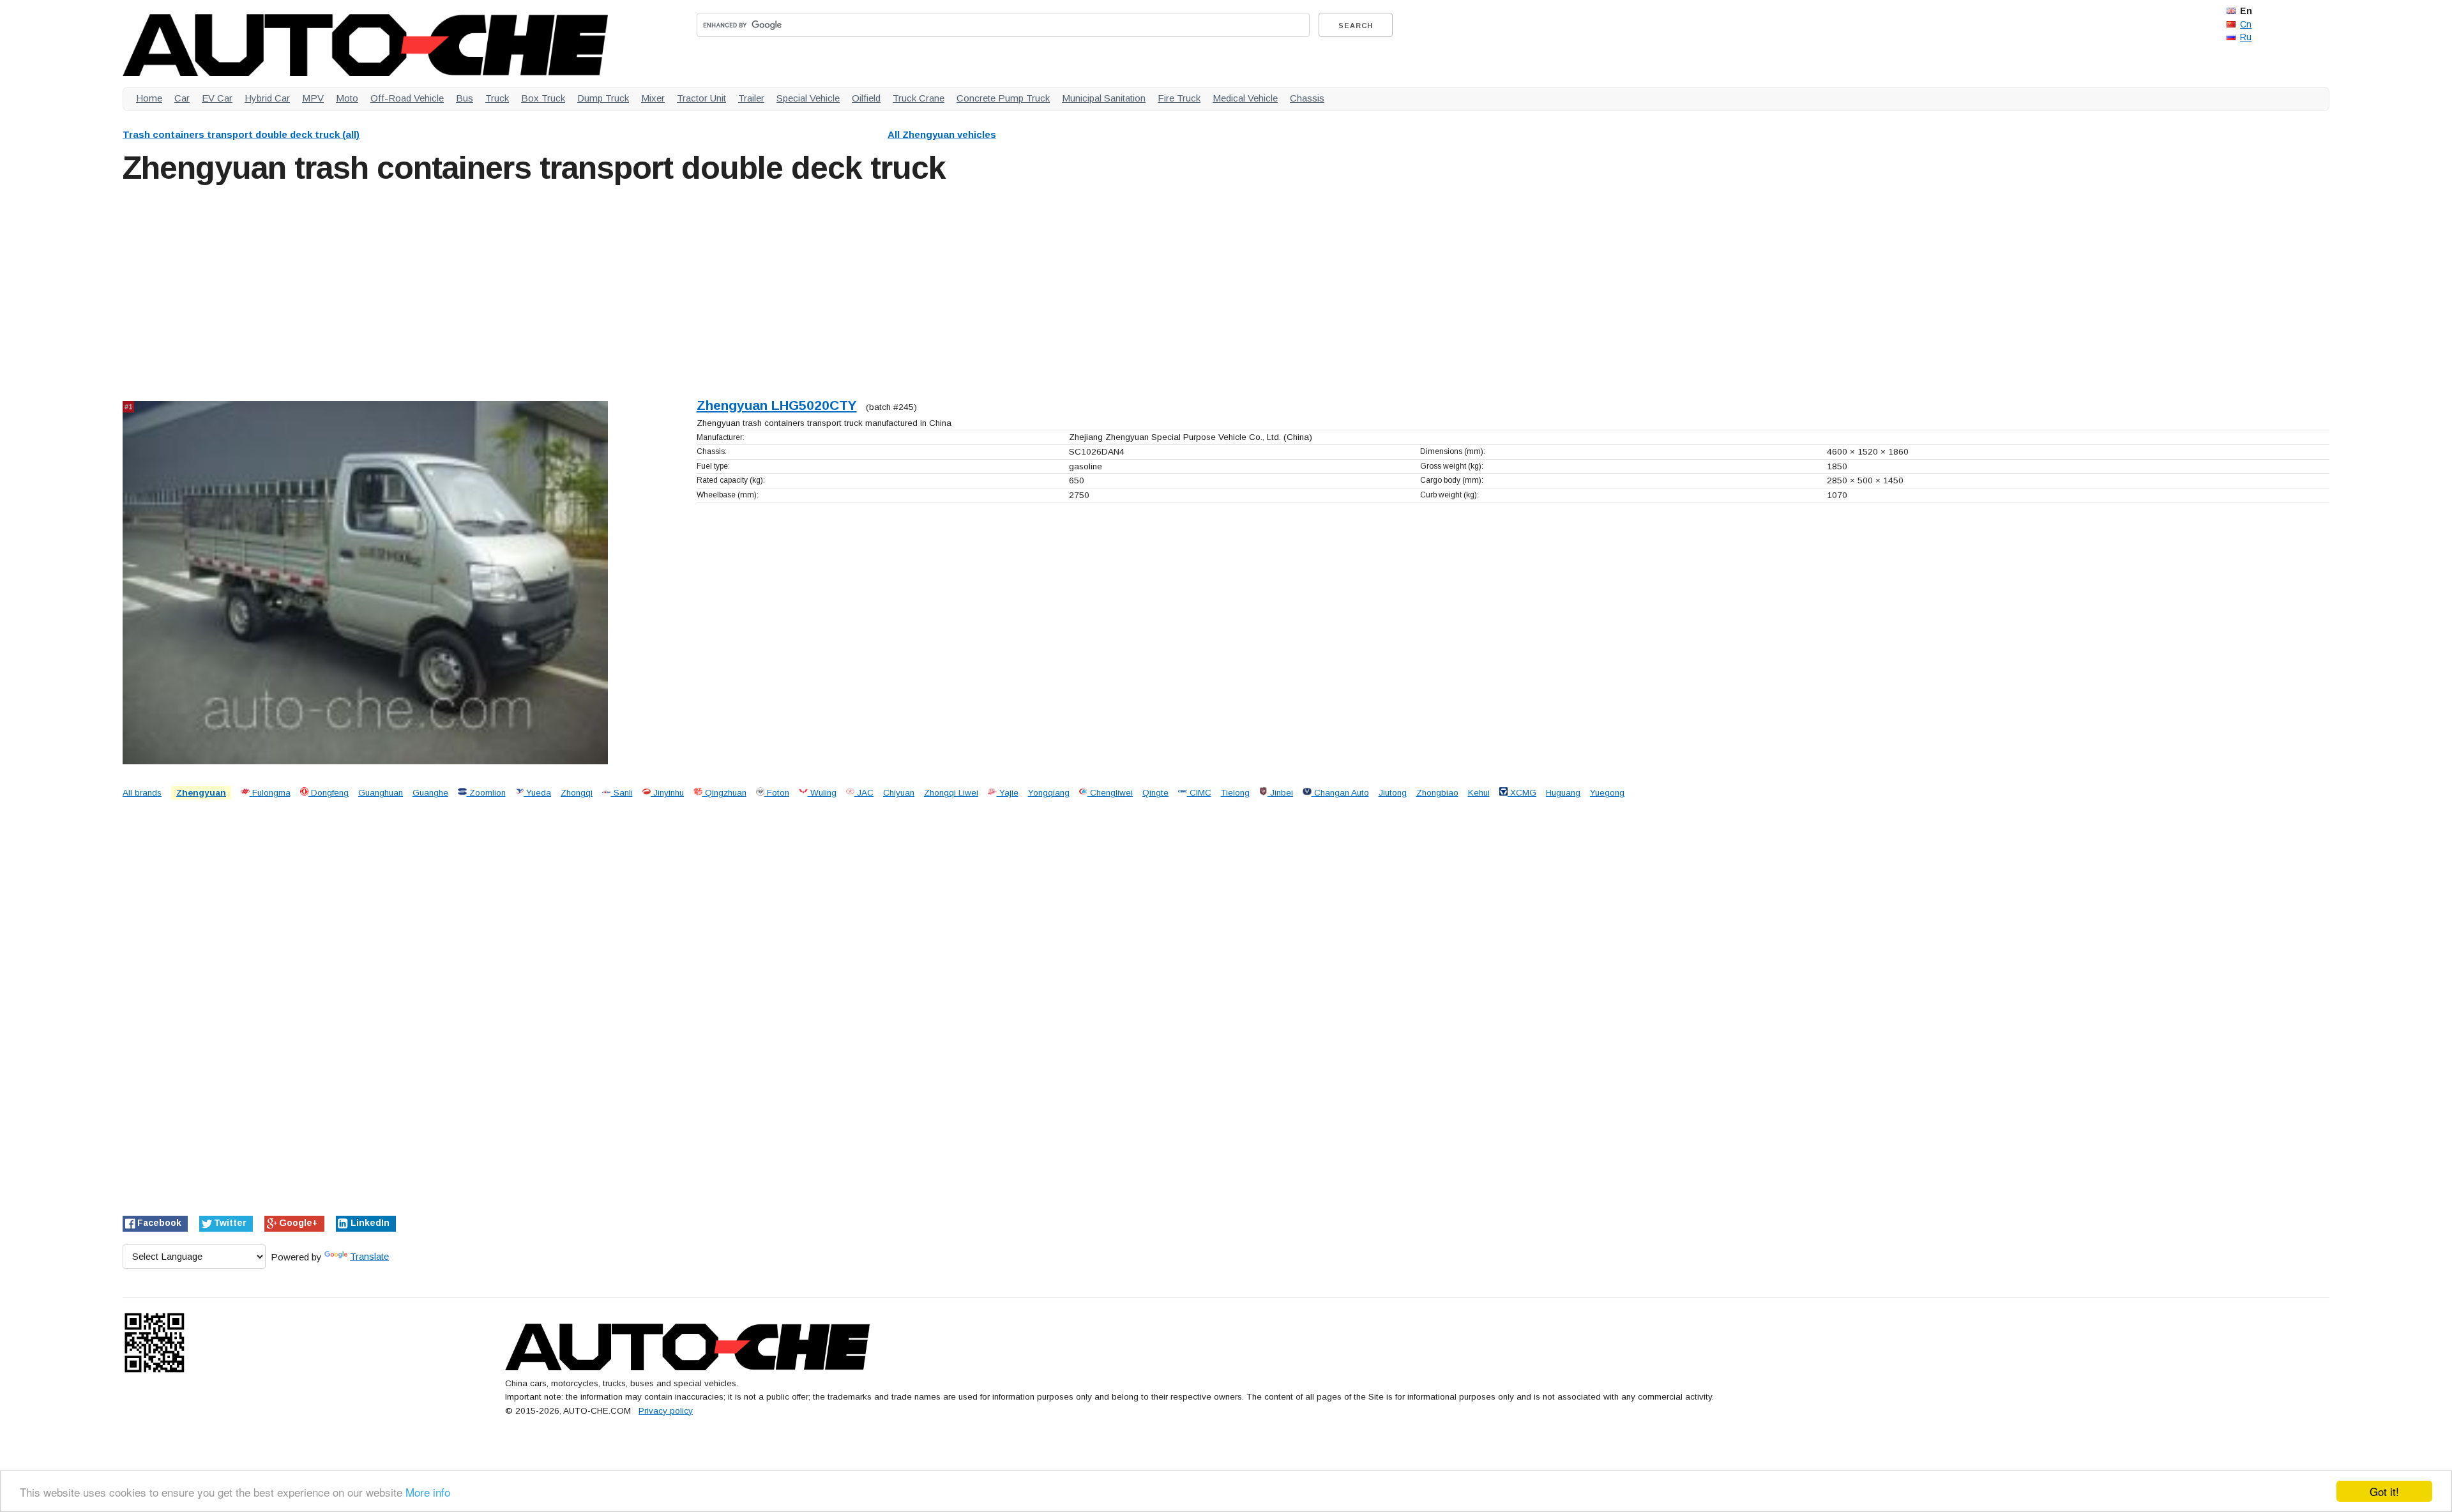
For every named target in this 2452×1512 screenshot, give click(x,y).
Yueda (537, 793)
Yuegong (1607, 793)
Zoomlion (486, 793)
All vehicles (942, 134)
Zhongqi (577, 793)
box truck (543, 98)
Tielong (1235, 793)
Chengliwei (1110, 793)
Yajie (1008, 793)
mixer (653, 98)
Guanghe (430, 793)
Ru (2246, 37)
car (182, 98)
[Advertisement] (506, 289)
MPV (313, 98)
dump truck (603, 98)
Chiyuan (899, 793)
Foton (777, 793)
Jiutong (1393, 793)
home (149, 98)
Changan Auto (1340, 793)
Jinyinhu (667, 793)
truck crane (919, 98)
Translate (369, 1256)
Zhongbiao (1437, 793)
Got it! (2384, 1491)
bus (465, 98)
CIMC (1199, 793)
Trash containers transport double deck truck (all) (241, 134)
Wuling (822, 793)
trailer (751, 98)
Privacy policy (666, 1411)
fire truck (1179, 98)
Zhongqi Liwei (951, 793)
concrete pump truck (1003, 98)
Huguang (1563, 793)
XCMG (1522, 793)
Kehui (1479, 793)
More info (428, 1492)
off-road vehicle (407, 98)
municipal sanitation (1104, 98)
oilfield (866, 98)
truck (497, 98)
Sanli (622, 793)
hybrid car (267, 98)
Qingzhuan (724, 793)
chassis (1307, 98)
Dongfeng (329, 793)
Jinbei (1280, 793)
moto (347, 98)
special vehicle (808, 98)
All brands (142, 793)
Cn (2246, 24)
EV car (217, 98)
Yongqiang (1049, 793)
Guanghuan (381, 793)
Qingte (1155, 793)
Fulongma (270, 793)
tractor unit (701, 98)
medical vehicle (1245, 98)
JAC (864, 793)
